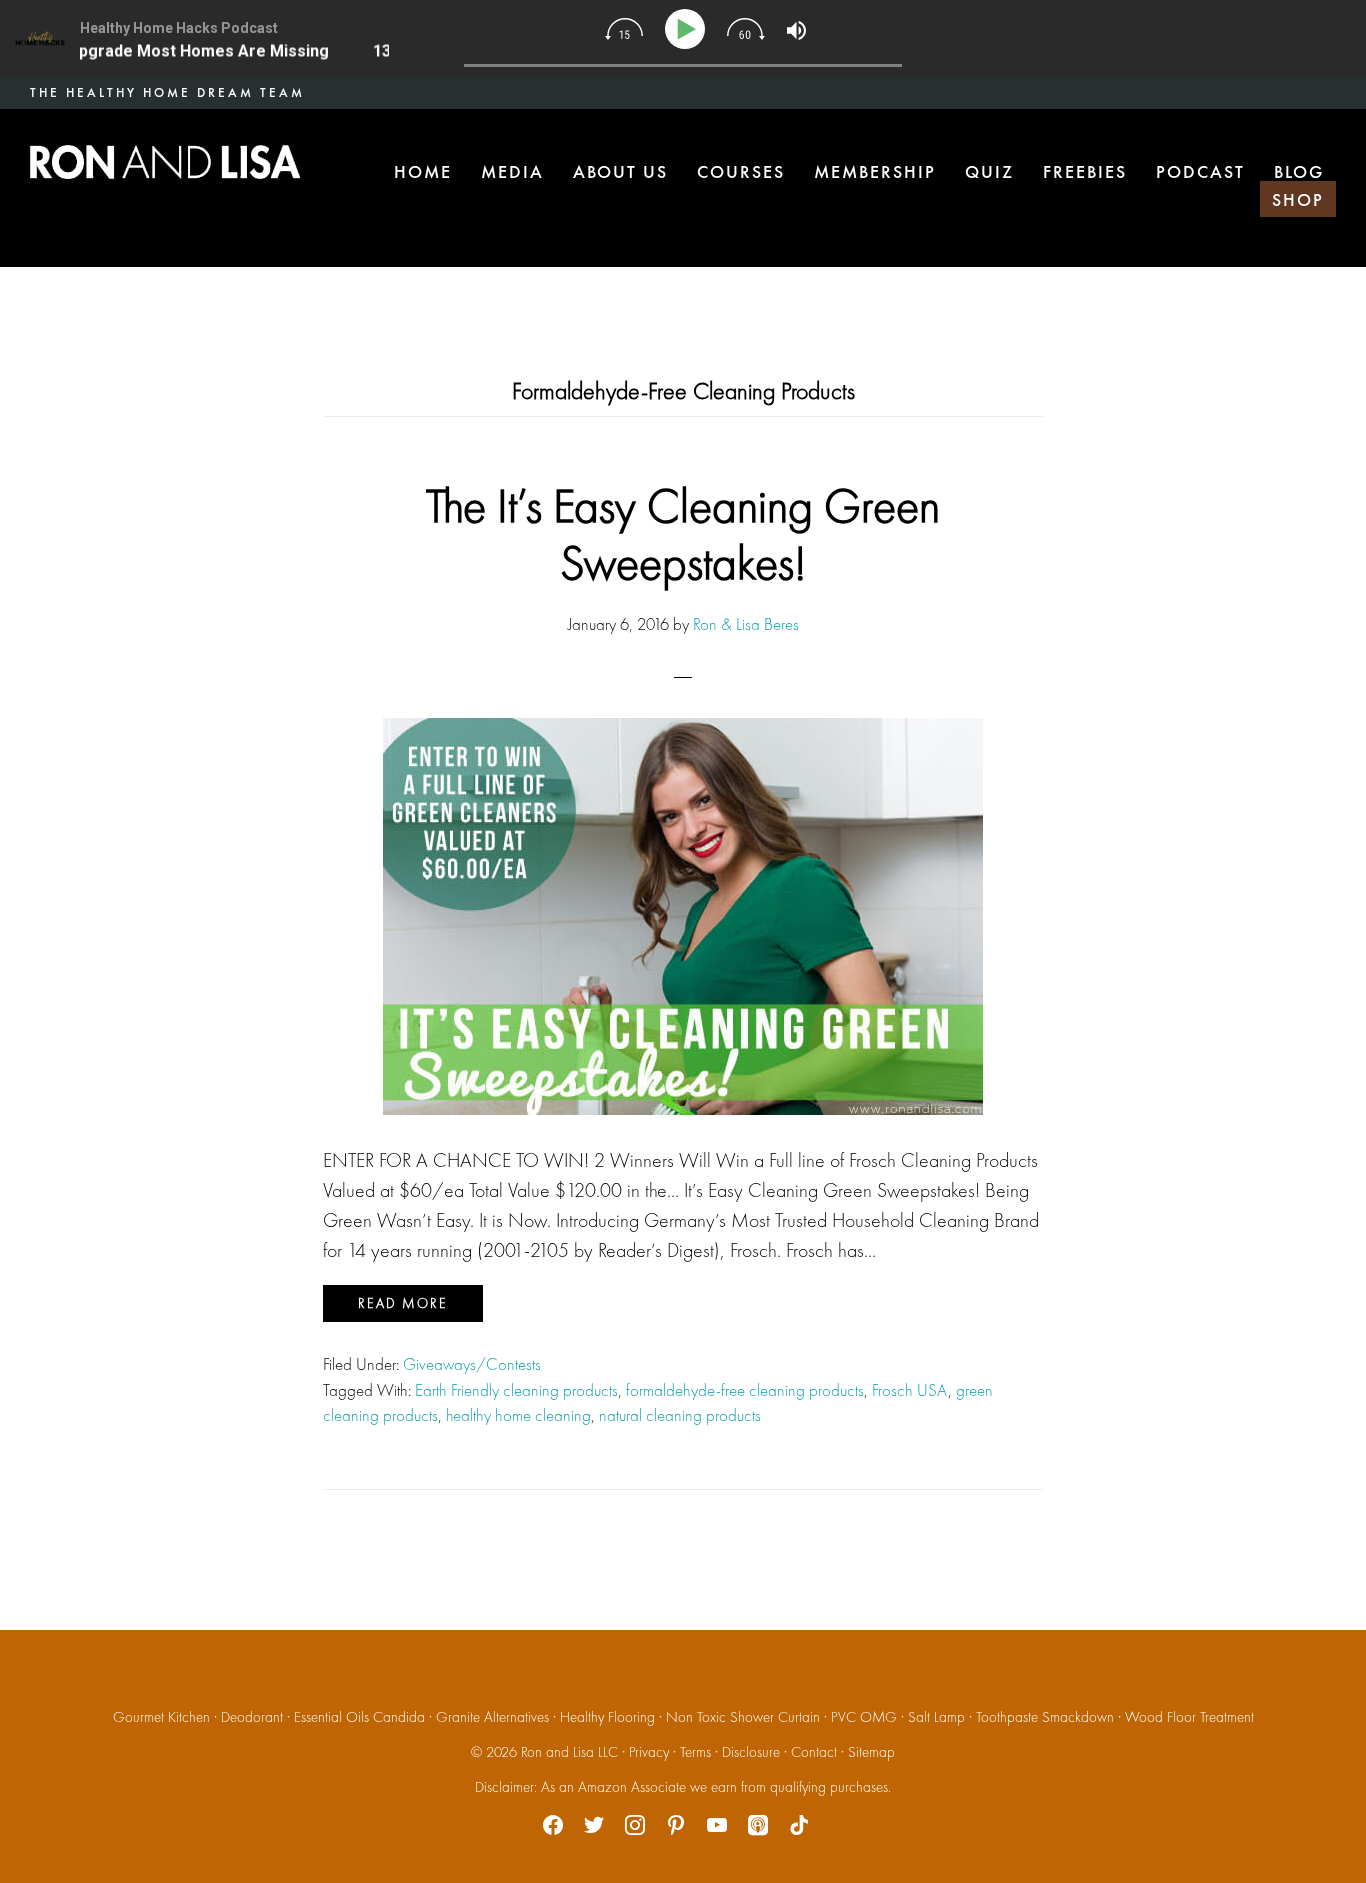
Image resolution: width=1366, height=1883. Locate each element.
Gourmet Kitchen (161, 1717)
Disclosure (751, 1752)
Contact (814, 1752)
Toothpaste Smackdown (1045, 1717)
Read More (403, 1303)
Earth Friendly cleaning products (516, 1390)
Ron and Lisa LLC (569, 1752)
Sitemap (871, 1752)
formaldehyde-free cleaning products (745, 1390)
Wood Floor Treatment (1189, 1717)
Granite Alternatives (492, 1717)
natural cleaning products (680, 1415)
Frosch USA (910, 1390)
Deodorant (252, 1717)
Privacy (649, 1752)
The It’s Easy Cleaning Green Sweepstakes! (683, 534)
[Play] (688, 29)
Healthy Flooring (607, 1717)
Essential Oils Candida (359, 1717)
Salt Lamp (936, 1717)
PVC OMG (864, 1717)
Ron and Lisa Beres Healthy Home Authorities (165, 162)
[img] (624, 29)
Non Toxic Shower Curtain (743, 1717)
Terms (695, 1752)
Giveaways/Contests (472, 1364)
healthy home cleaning (518, 1415)
